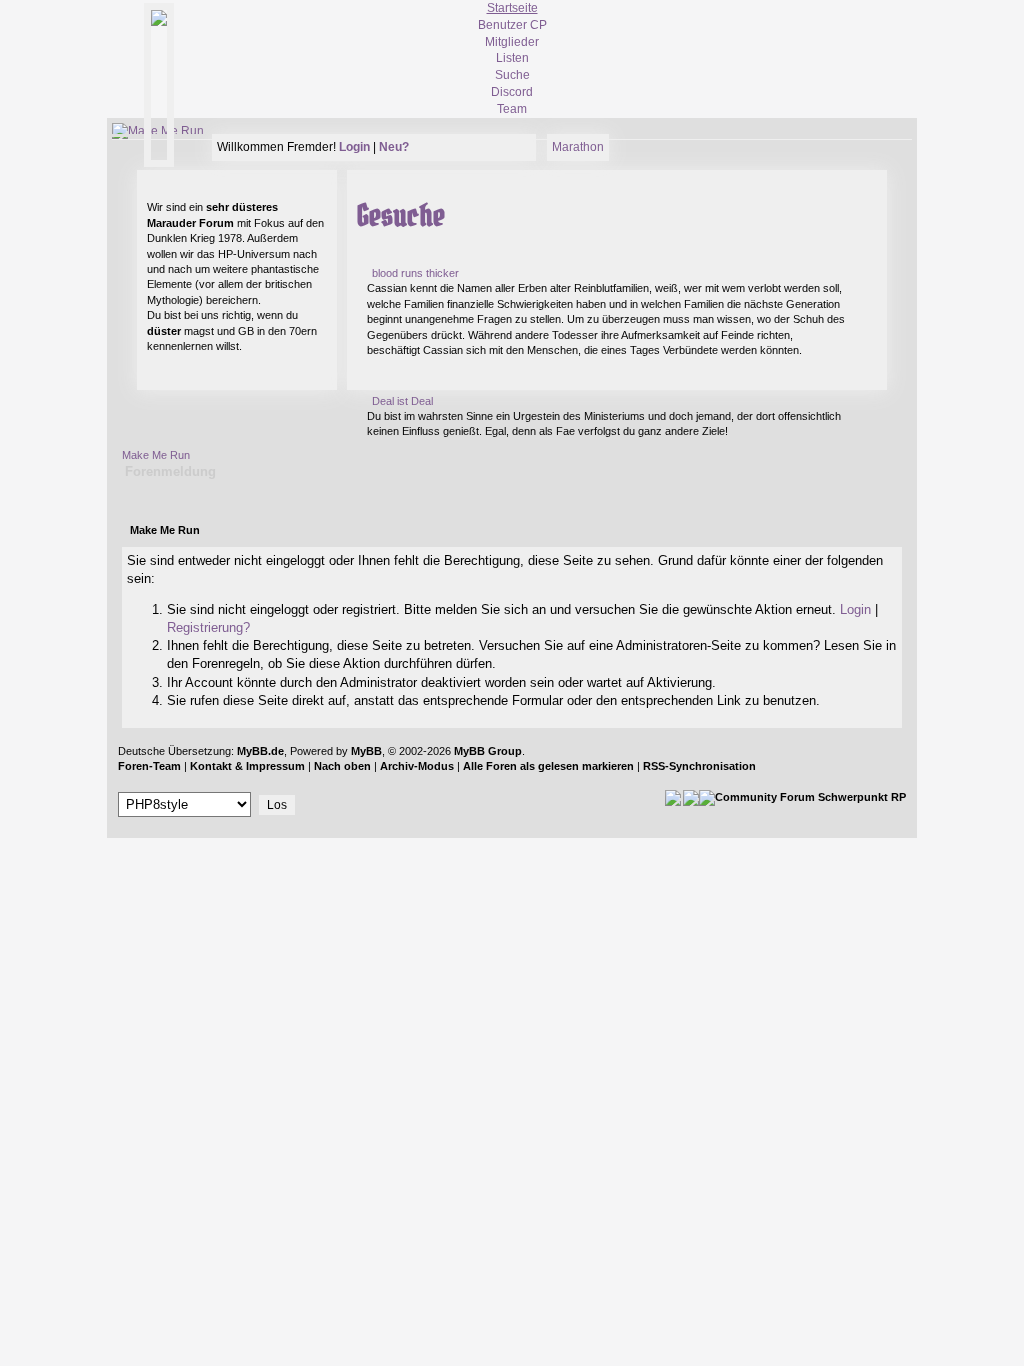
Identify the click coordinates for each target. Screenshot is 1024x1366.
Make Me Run (156, 455)
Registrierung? (208, 627)
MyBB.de (260, 751)
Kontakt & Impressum (247, 766)
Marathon (578, 147)
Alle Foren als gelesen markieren (548, 766)
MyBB (366, 751)
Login (855, 609)
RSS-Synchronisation (699, 766)
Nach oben (342, 766)
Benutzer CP (512, 25)
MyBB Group (488, 751)
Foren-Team (149, 766)
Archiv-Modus (417, 766)
